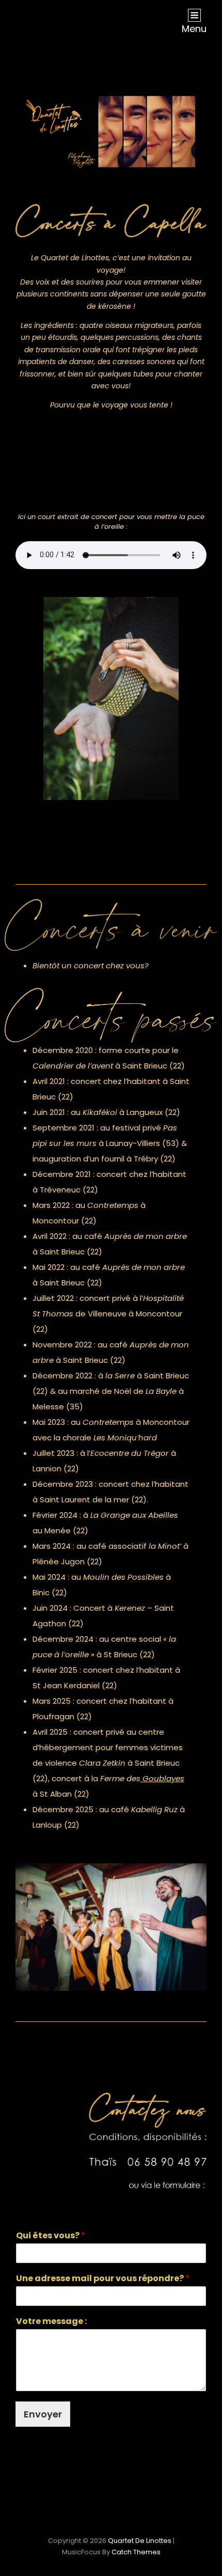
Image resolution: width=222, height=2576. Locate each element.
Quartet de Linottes (140, 2541)
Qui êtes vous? (51, 2236)
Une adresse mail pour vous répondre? (103, 2279)
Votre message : (51, 2322)
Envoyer (43, 2414)
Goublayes (162, 1778)
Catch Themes (136, 2552)
